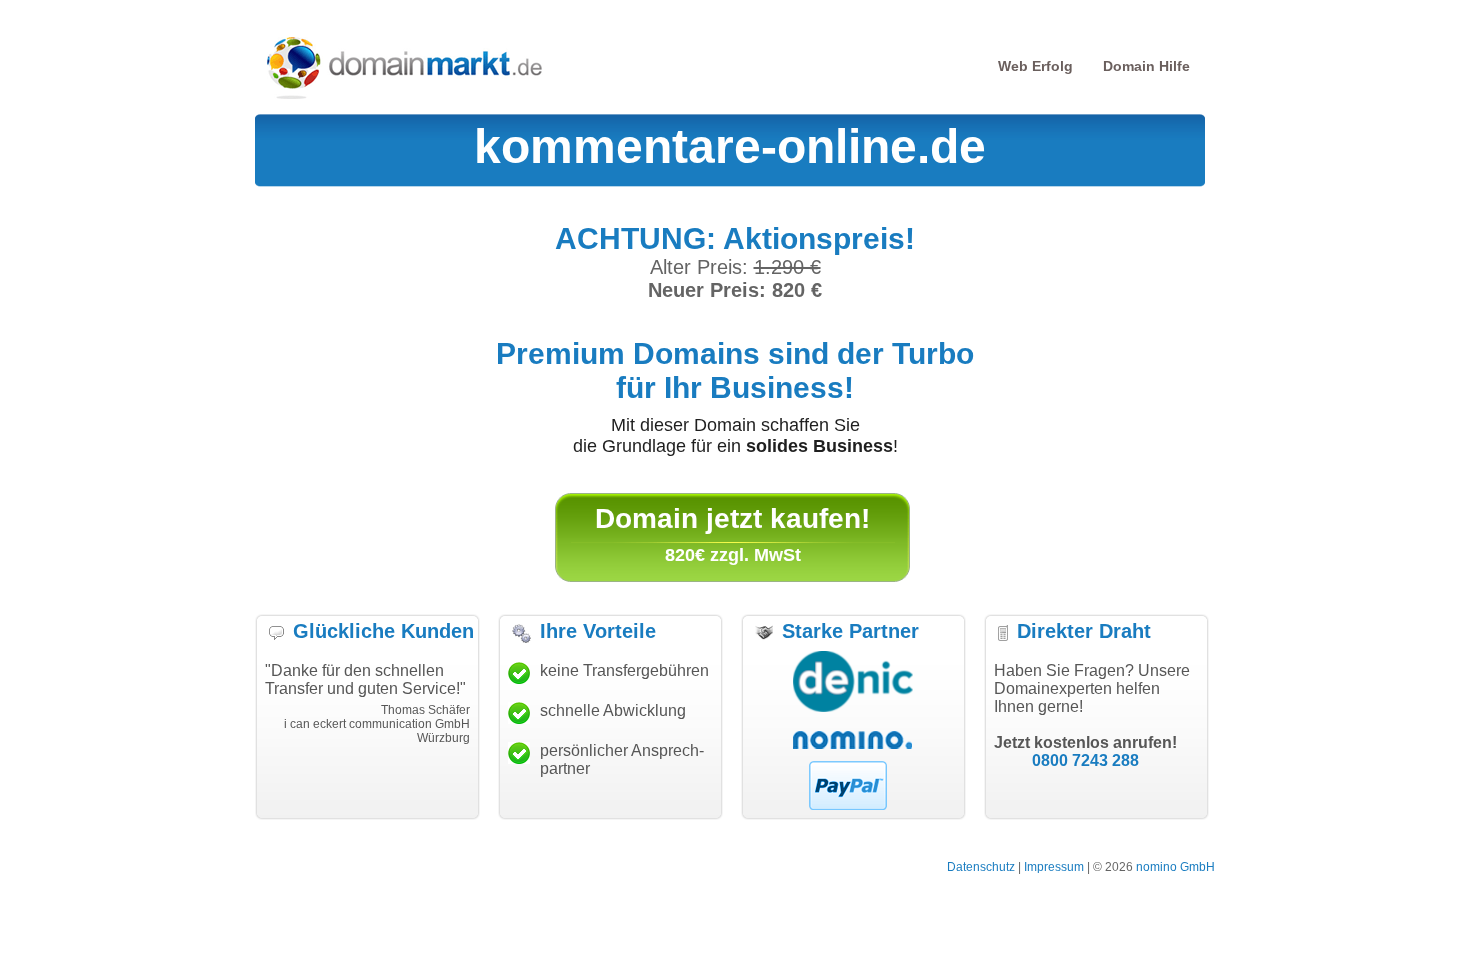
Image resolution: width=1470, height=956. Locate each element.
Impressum (1054, 867)
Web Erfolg (1035, 66)
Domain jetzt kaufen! (732, 518)
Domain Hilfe (1146, 66)
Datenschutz (981, 867)
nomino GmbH (1175, 867)
